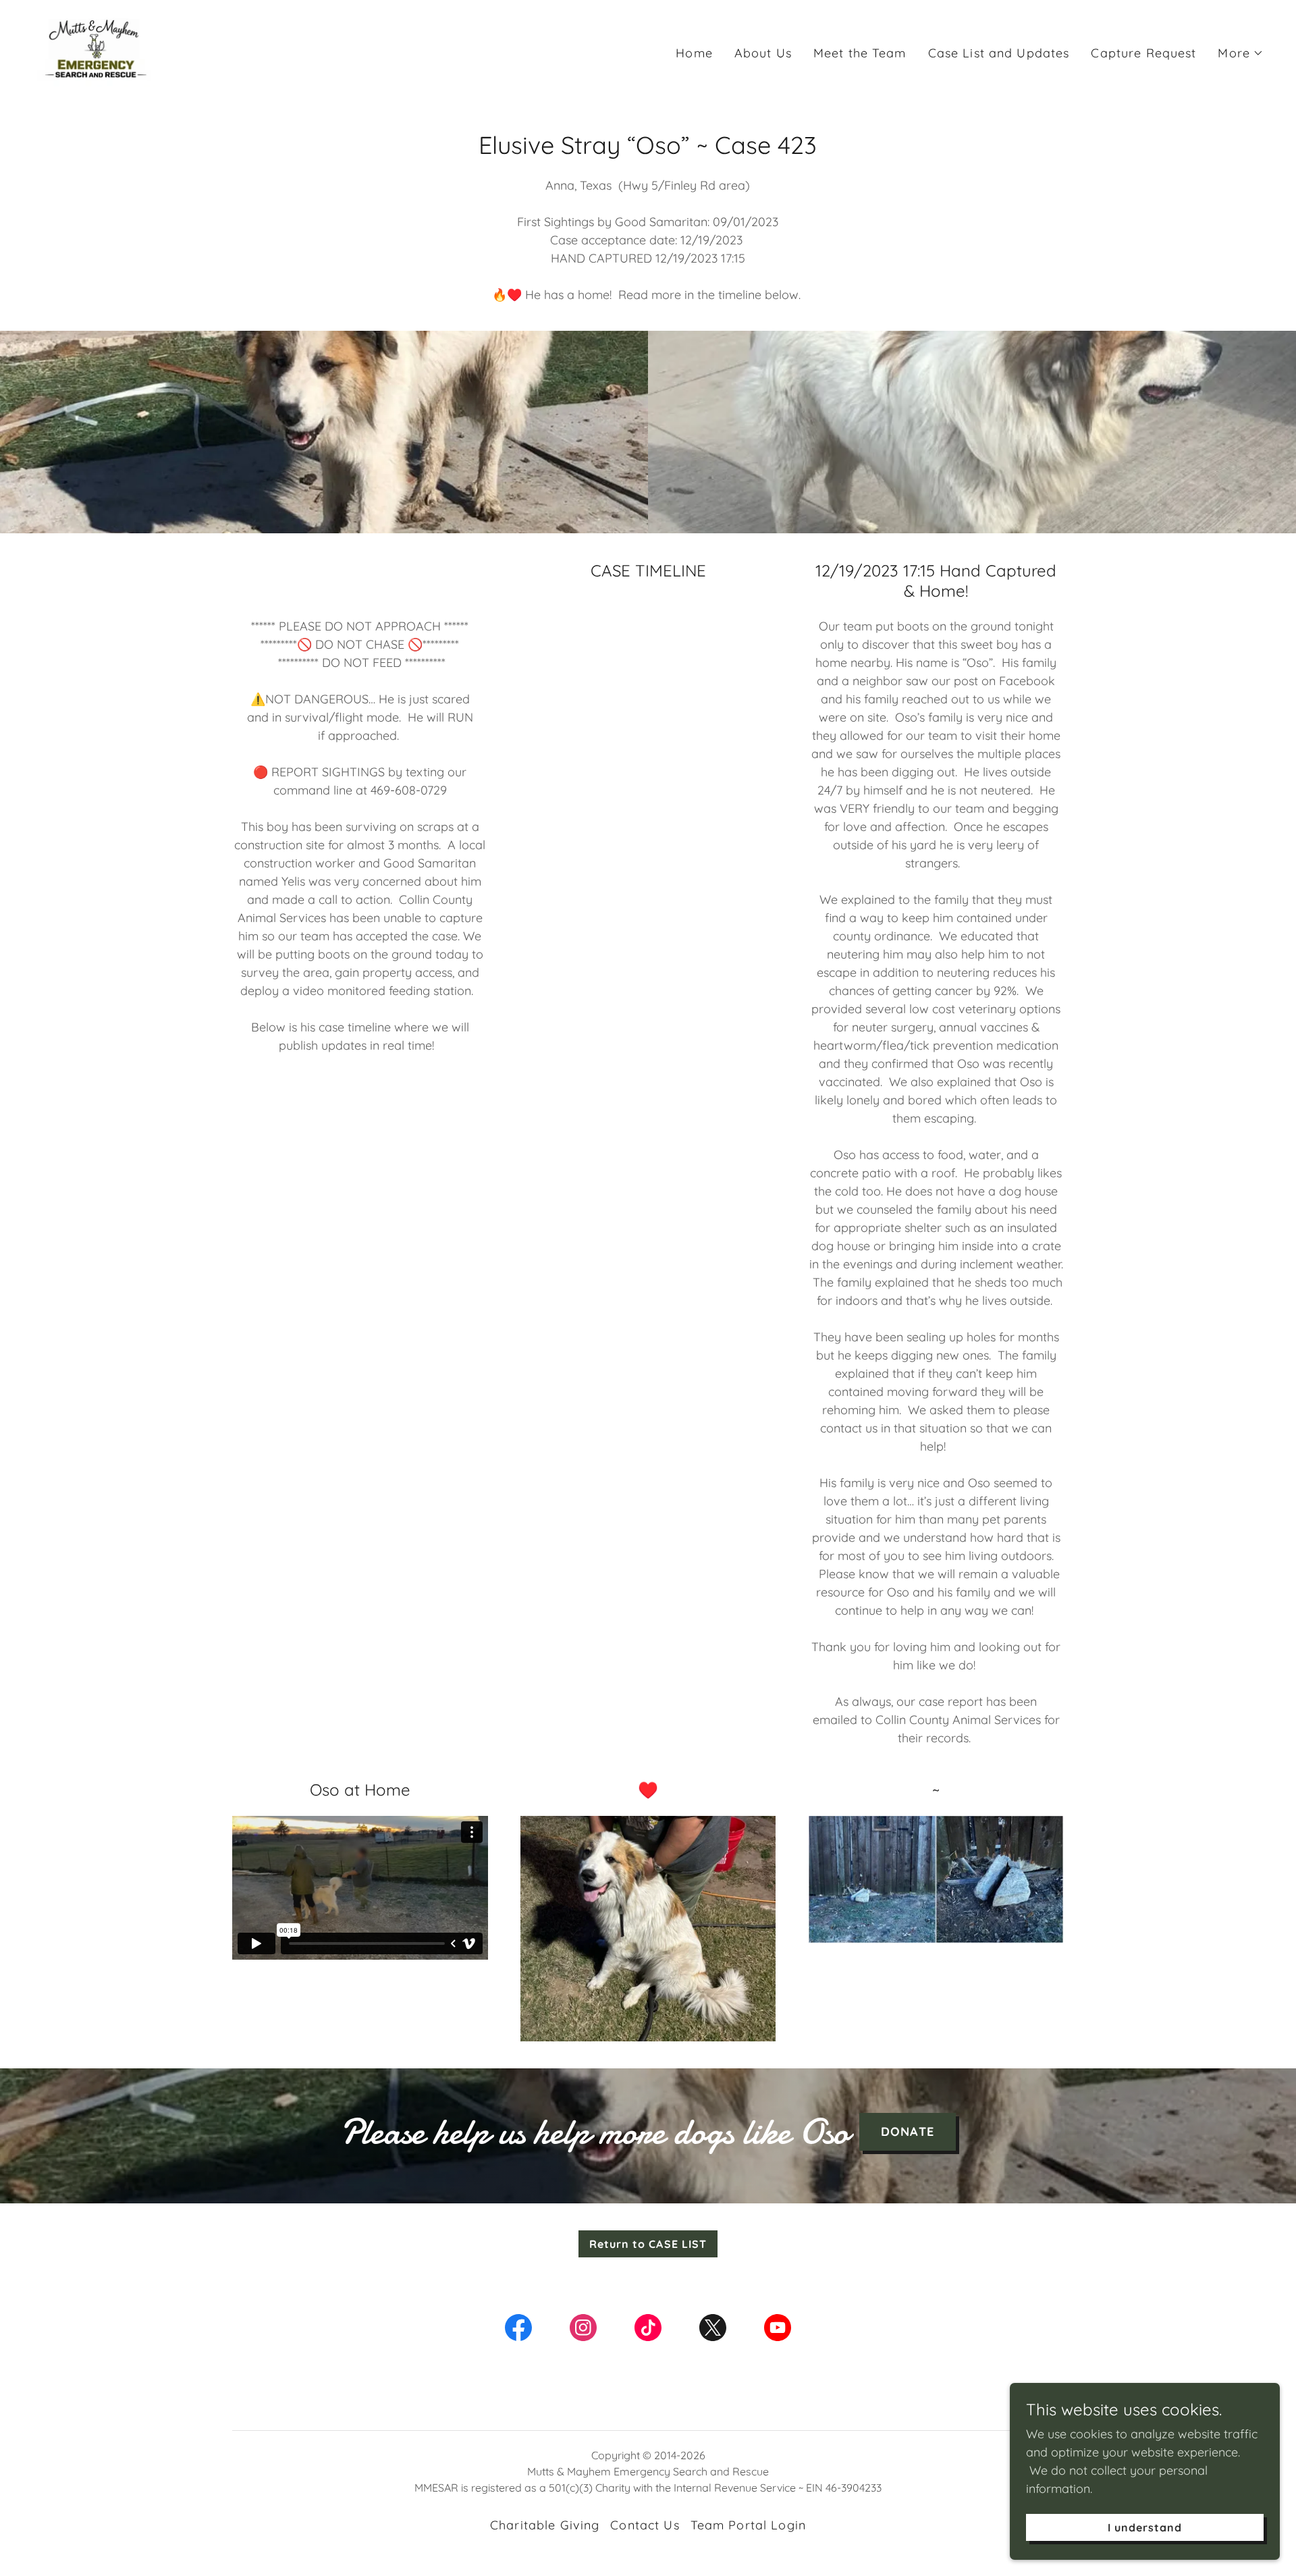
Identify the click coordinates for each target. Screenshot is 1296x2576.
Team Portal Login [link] (748, 2525)
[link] (95, 50)
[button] (1241, 53)
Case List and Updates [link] (999, 53)
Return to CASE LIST (648, 2244)
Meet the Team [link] (860, 53)
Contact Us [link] (645, 2525)
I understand (1145, 2527)
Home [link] (694, 53)
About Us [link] (763, 53)
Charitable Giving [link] (545, 2525)
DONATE (908, 2131)
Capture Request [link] (1143, 53)
